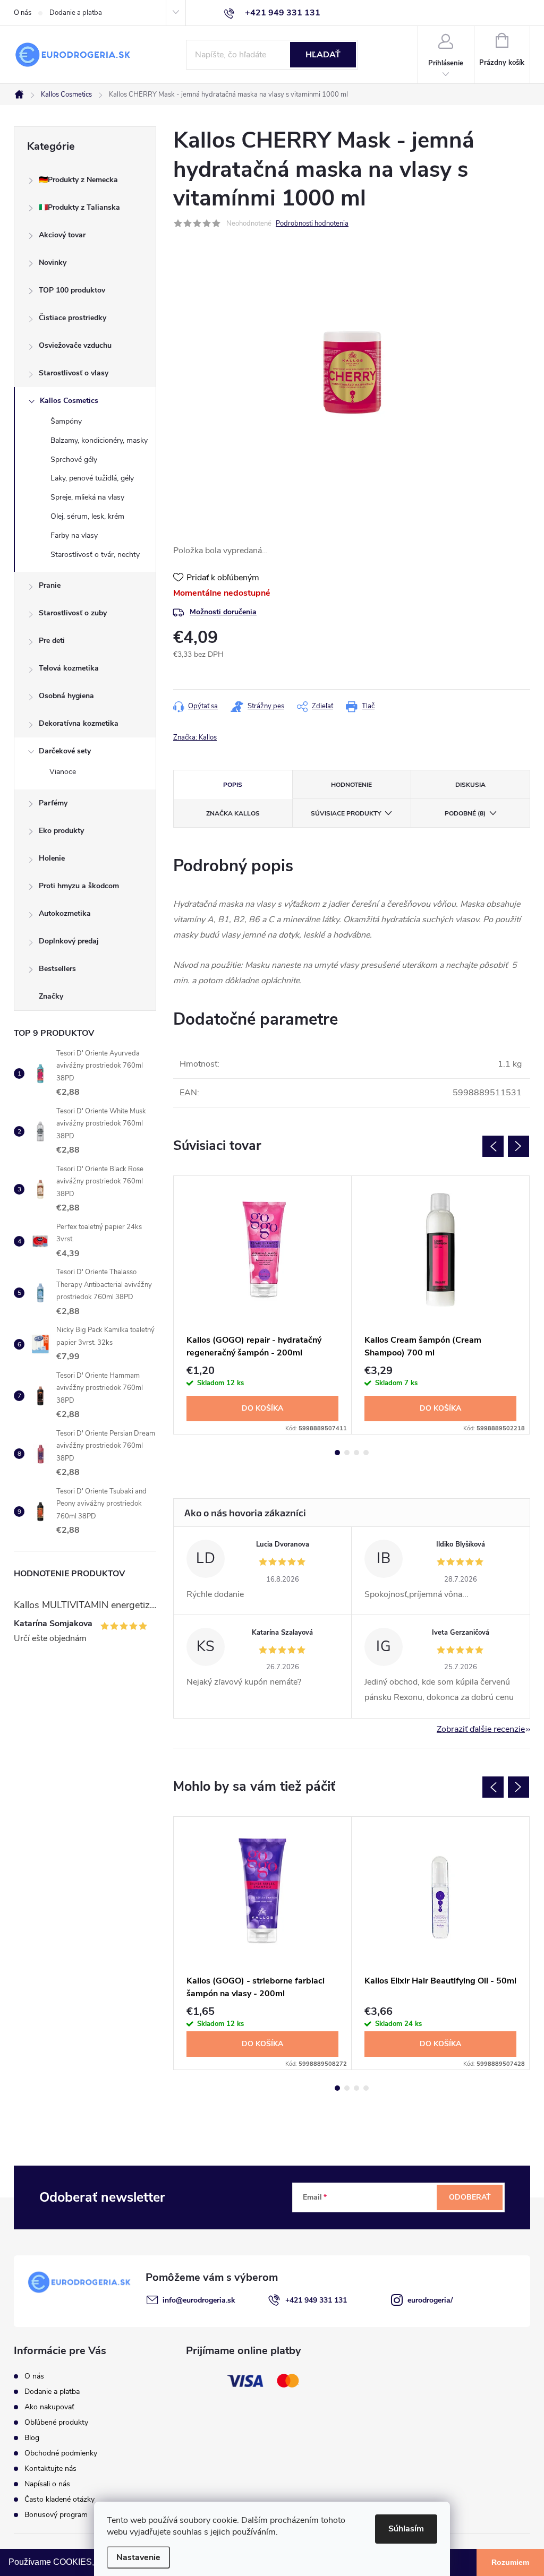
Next (518, 1146)
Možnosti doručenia (223, 612)
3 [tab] (356, 1453)
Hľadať (323, 55)
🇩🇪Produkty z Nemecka (78, 180)
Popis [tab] (233, 785)
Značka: (195, 737)
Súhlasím (406, 2529)
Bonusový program (56, 2515)
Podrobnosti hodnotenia (312, 224)
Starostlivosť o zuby (73, 613)
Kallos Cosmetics (69, 401)
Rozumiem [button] (510, 2562)
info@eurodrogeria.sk (199, 2300)
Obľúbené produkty (56, 2422)
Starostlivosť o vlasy (74, 373)
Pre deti (52, 641)
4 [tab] (366, 1453)
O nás (23, 13)
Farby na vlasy (74, 535)
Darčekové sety (65, 751)
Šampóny (66, 421)
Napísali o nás (47, 2484)
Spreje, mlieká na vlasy (87, 497)
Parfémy (53, 803)
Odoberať (470, 2197)
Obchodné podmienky (61, 2453)
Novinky (53, 263)
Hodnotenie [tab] (351, 785)
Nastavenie (138, 2557)
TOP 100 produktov (72, 290)
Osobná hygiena (66, 696)
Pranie (50, 585)
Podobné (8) (465, 813)
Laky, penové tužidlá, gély (92, 478)
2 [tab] (347, 1453)
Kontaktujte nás (50, 2468)
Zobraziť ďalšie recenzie (481, 1729)
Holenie (52, 858)
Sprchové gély (74, 460)
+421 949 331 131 (316, 2300)
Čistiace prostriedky (73, 318)
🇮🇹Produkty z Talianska (79, 207)
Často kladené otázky (59, 2499)
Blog (32, 2438)
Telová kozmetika (69, 668)
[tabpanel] (263, 1305)
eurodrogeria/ (430, 2300)
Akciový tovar (62, 235)
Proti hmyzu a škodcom (79, 886)
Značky (51, 996)
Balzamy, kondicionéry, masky (99, 440)
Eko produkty (61, 831)
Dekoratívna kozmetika (79, 723)
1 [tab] (337, 1453)
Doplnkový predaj (69, 941)
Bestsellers (57, 969)
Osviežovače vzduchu (75, 345)
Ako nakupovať (49, 2407)
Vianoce (63, 772)
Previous (493, 1146)
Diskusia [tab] (470, 785)
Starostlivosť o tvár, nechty (95, 555)
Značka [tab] (233, 813)
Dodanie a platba (76, 13)
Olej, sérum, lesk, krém (87, 516)
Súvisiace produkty (346, 813)
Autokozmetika (65, 913)
